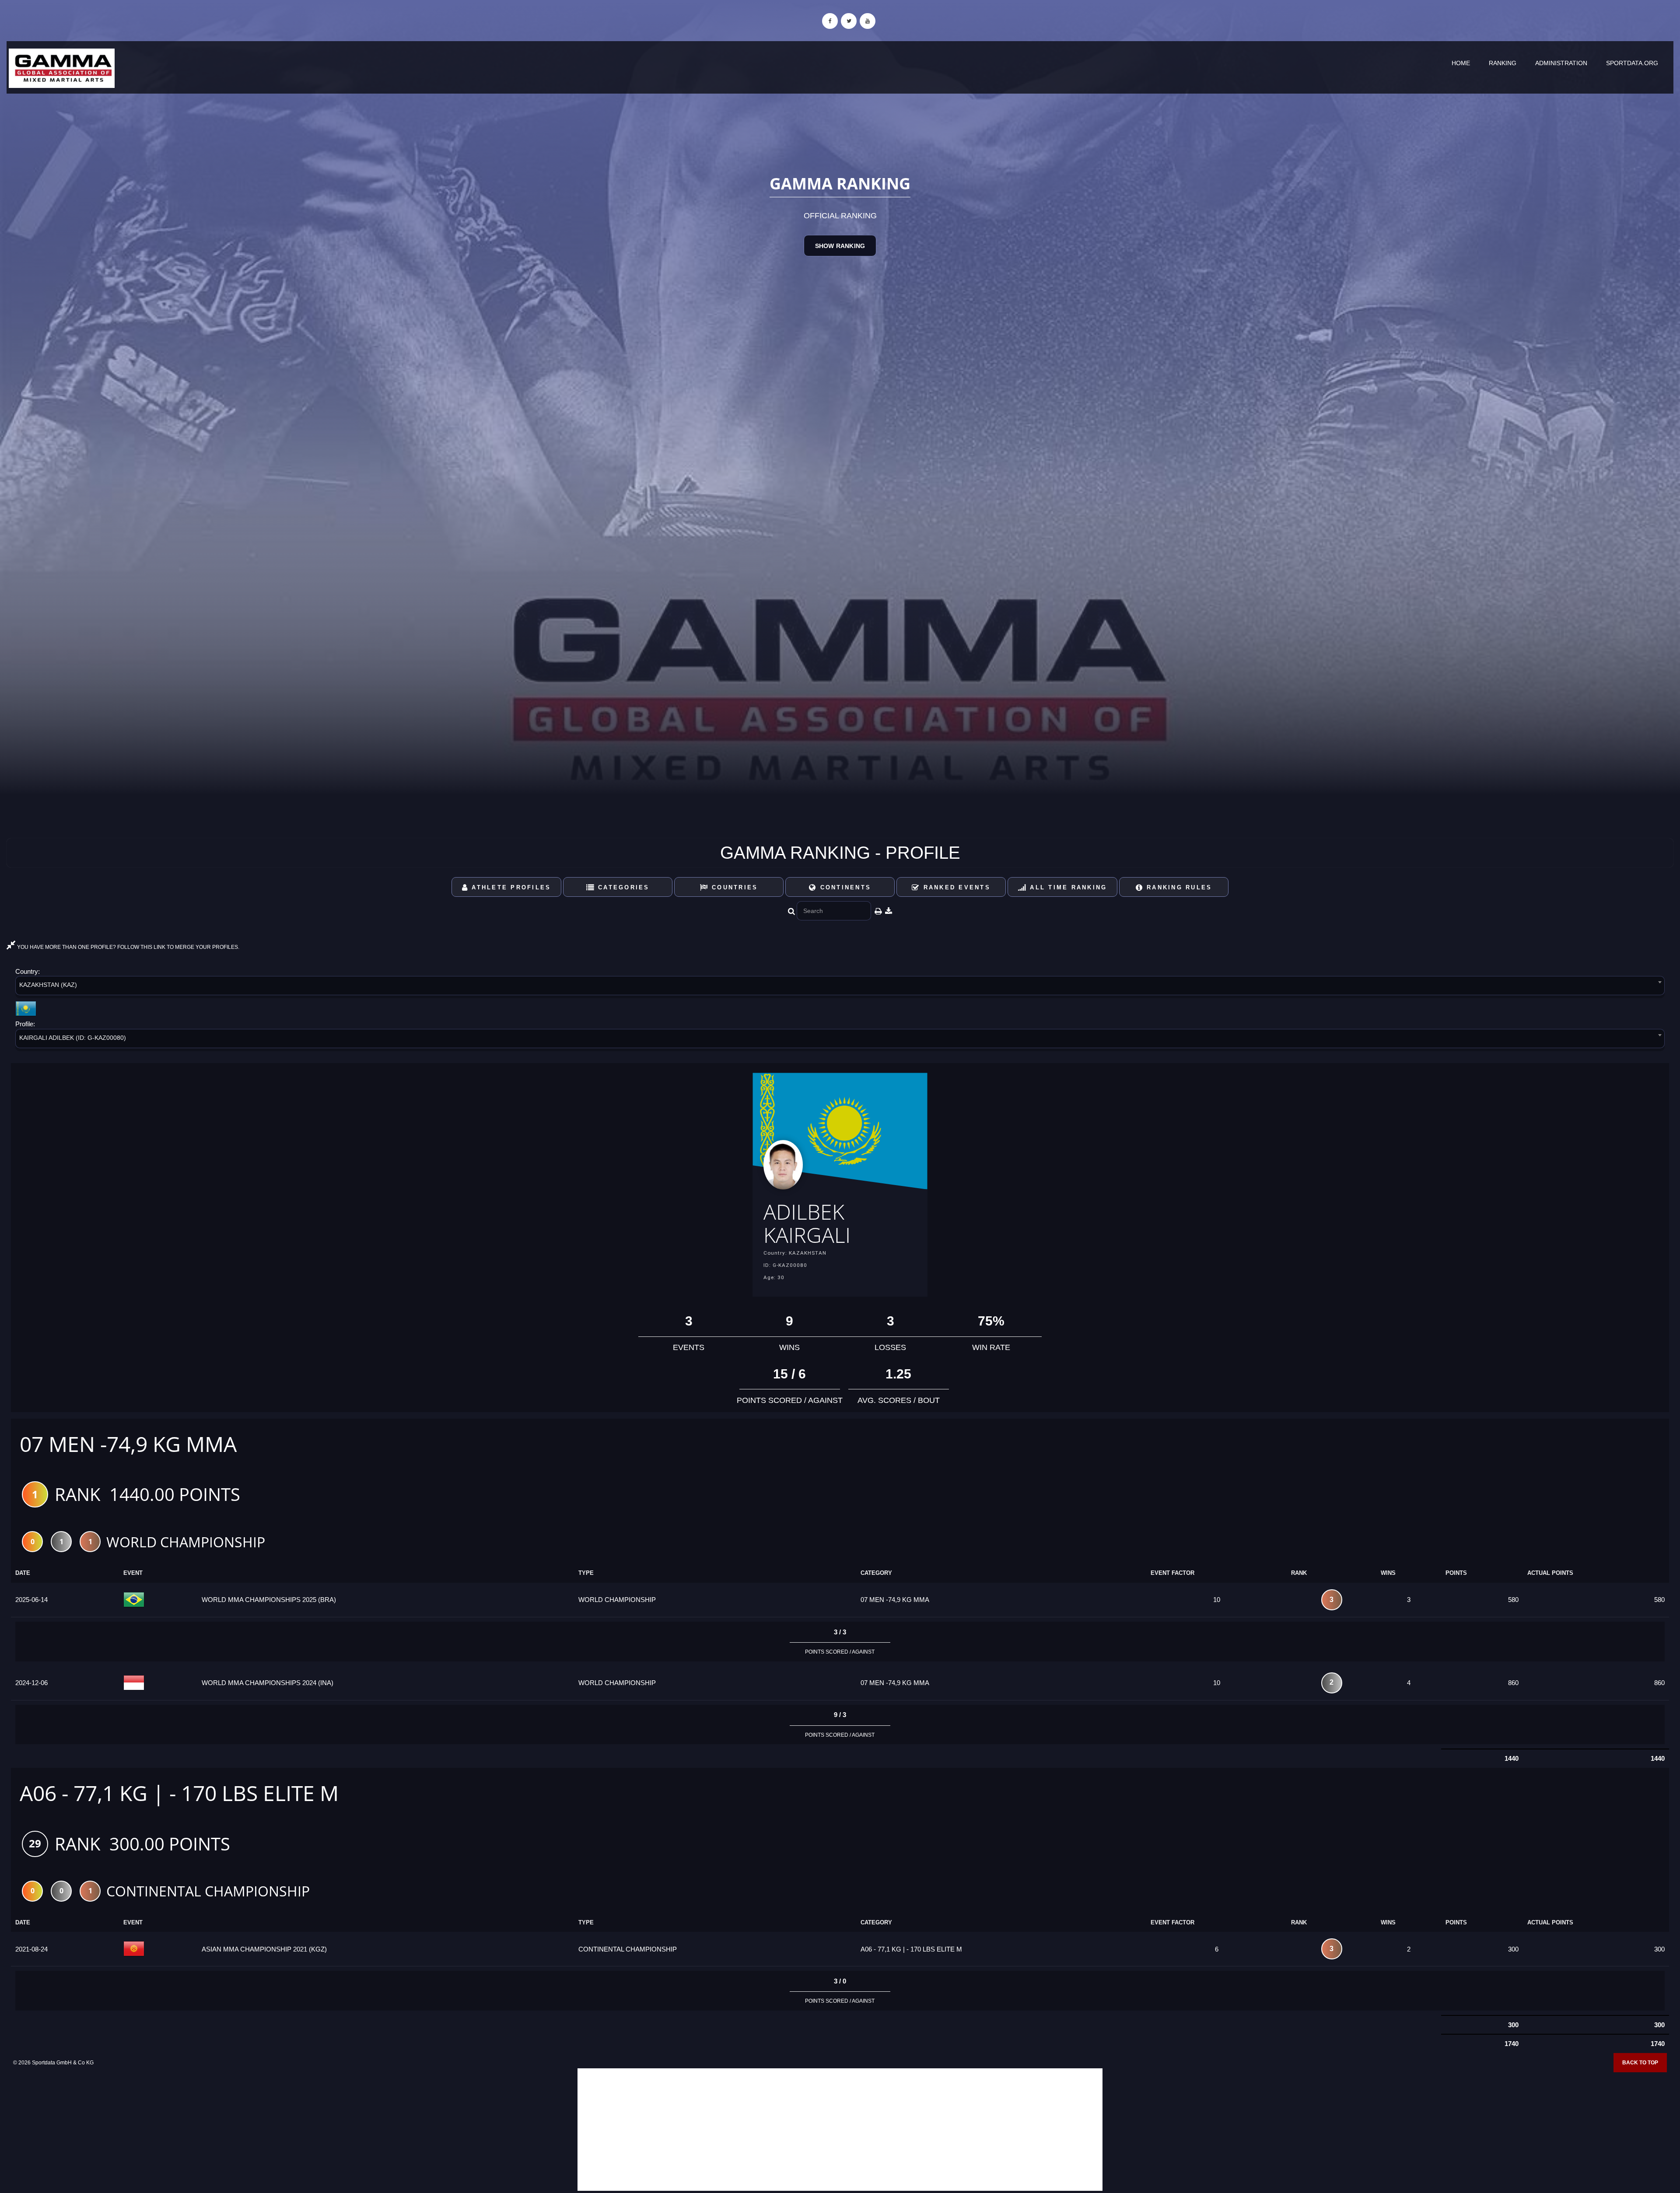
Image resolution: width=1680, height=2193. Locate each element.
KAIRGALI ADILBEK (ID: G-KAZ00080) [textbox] (73, 1038)
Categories (622, 887)
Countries (733, 887)
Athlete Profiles (510, 887)
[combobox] (840, 987)
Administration (1561, 63)
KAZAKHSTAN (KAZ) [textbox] (48, 985)
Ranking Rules (1178, 887)
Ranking (1503, 63)
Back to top (1640, 2063)
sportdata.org (1632, 63)
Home (1461, 63)
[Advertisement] (840, 2130)
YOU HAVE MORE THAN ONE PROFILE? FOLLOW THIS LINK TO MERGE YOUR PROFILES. (128, 947)
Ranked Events (955, 887)
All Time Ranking (1067, 887)
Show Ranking (840, 246)
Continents (844, 887)
